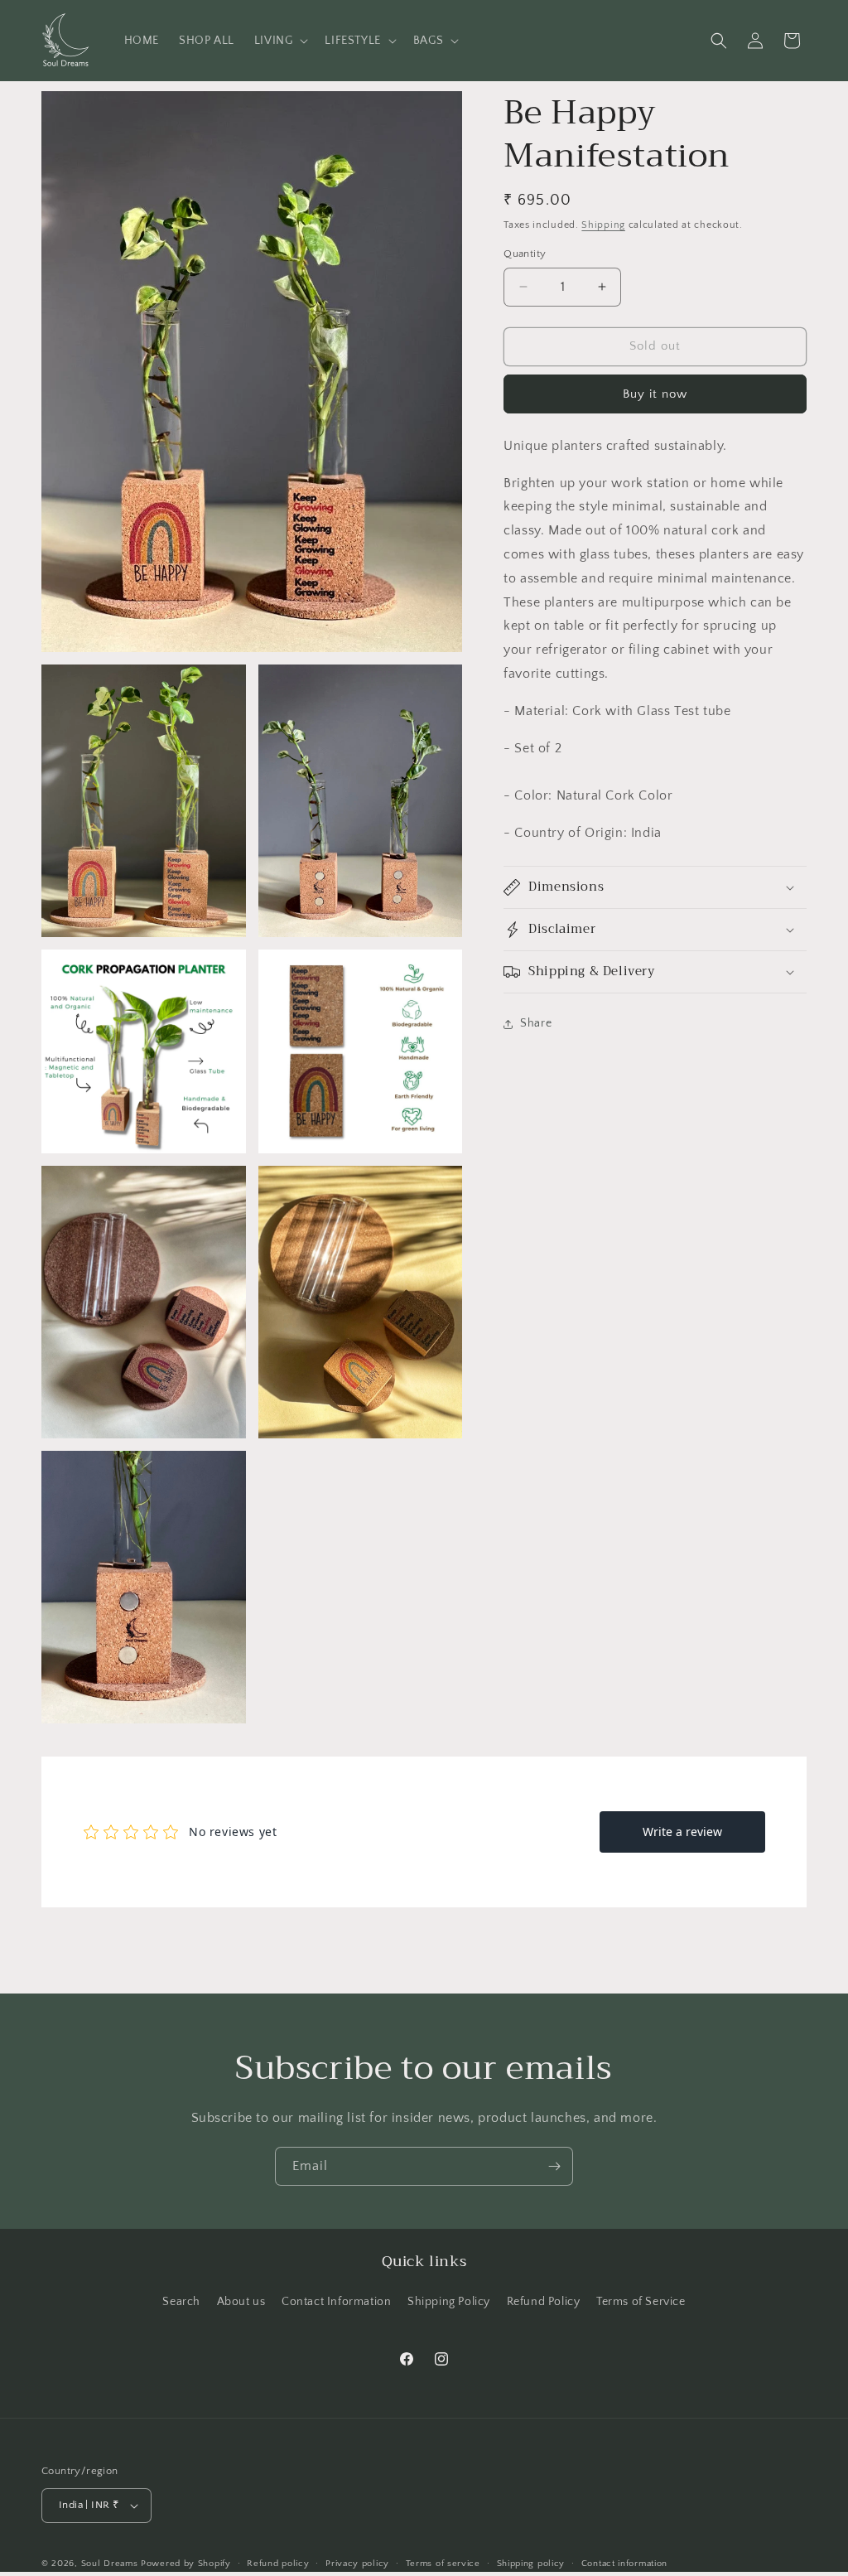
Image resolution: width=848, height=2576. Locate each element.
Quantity (525, 254)
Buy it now (655, 394)
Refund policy (278, 2564)
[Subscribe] (554, 2166)
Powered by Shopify (186, 2564)
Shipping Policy (449, 2302)
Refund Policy (544, 2302)
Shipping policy (531, 2564)
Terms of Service (641, 2302)
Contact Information (336, 2302)
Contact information (624, 2564)
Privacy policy (357, 2564)
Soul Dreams (110, 2564)
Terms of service (443, 2564)
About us (241, 2302)
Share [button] (536, 1023)
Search (181, 2302)
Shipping (603, 225)
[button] (280, 41)
